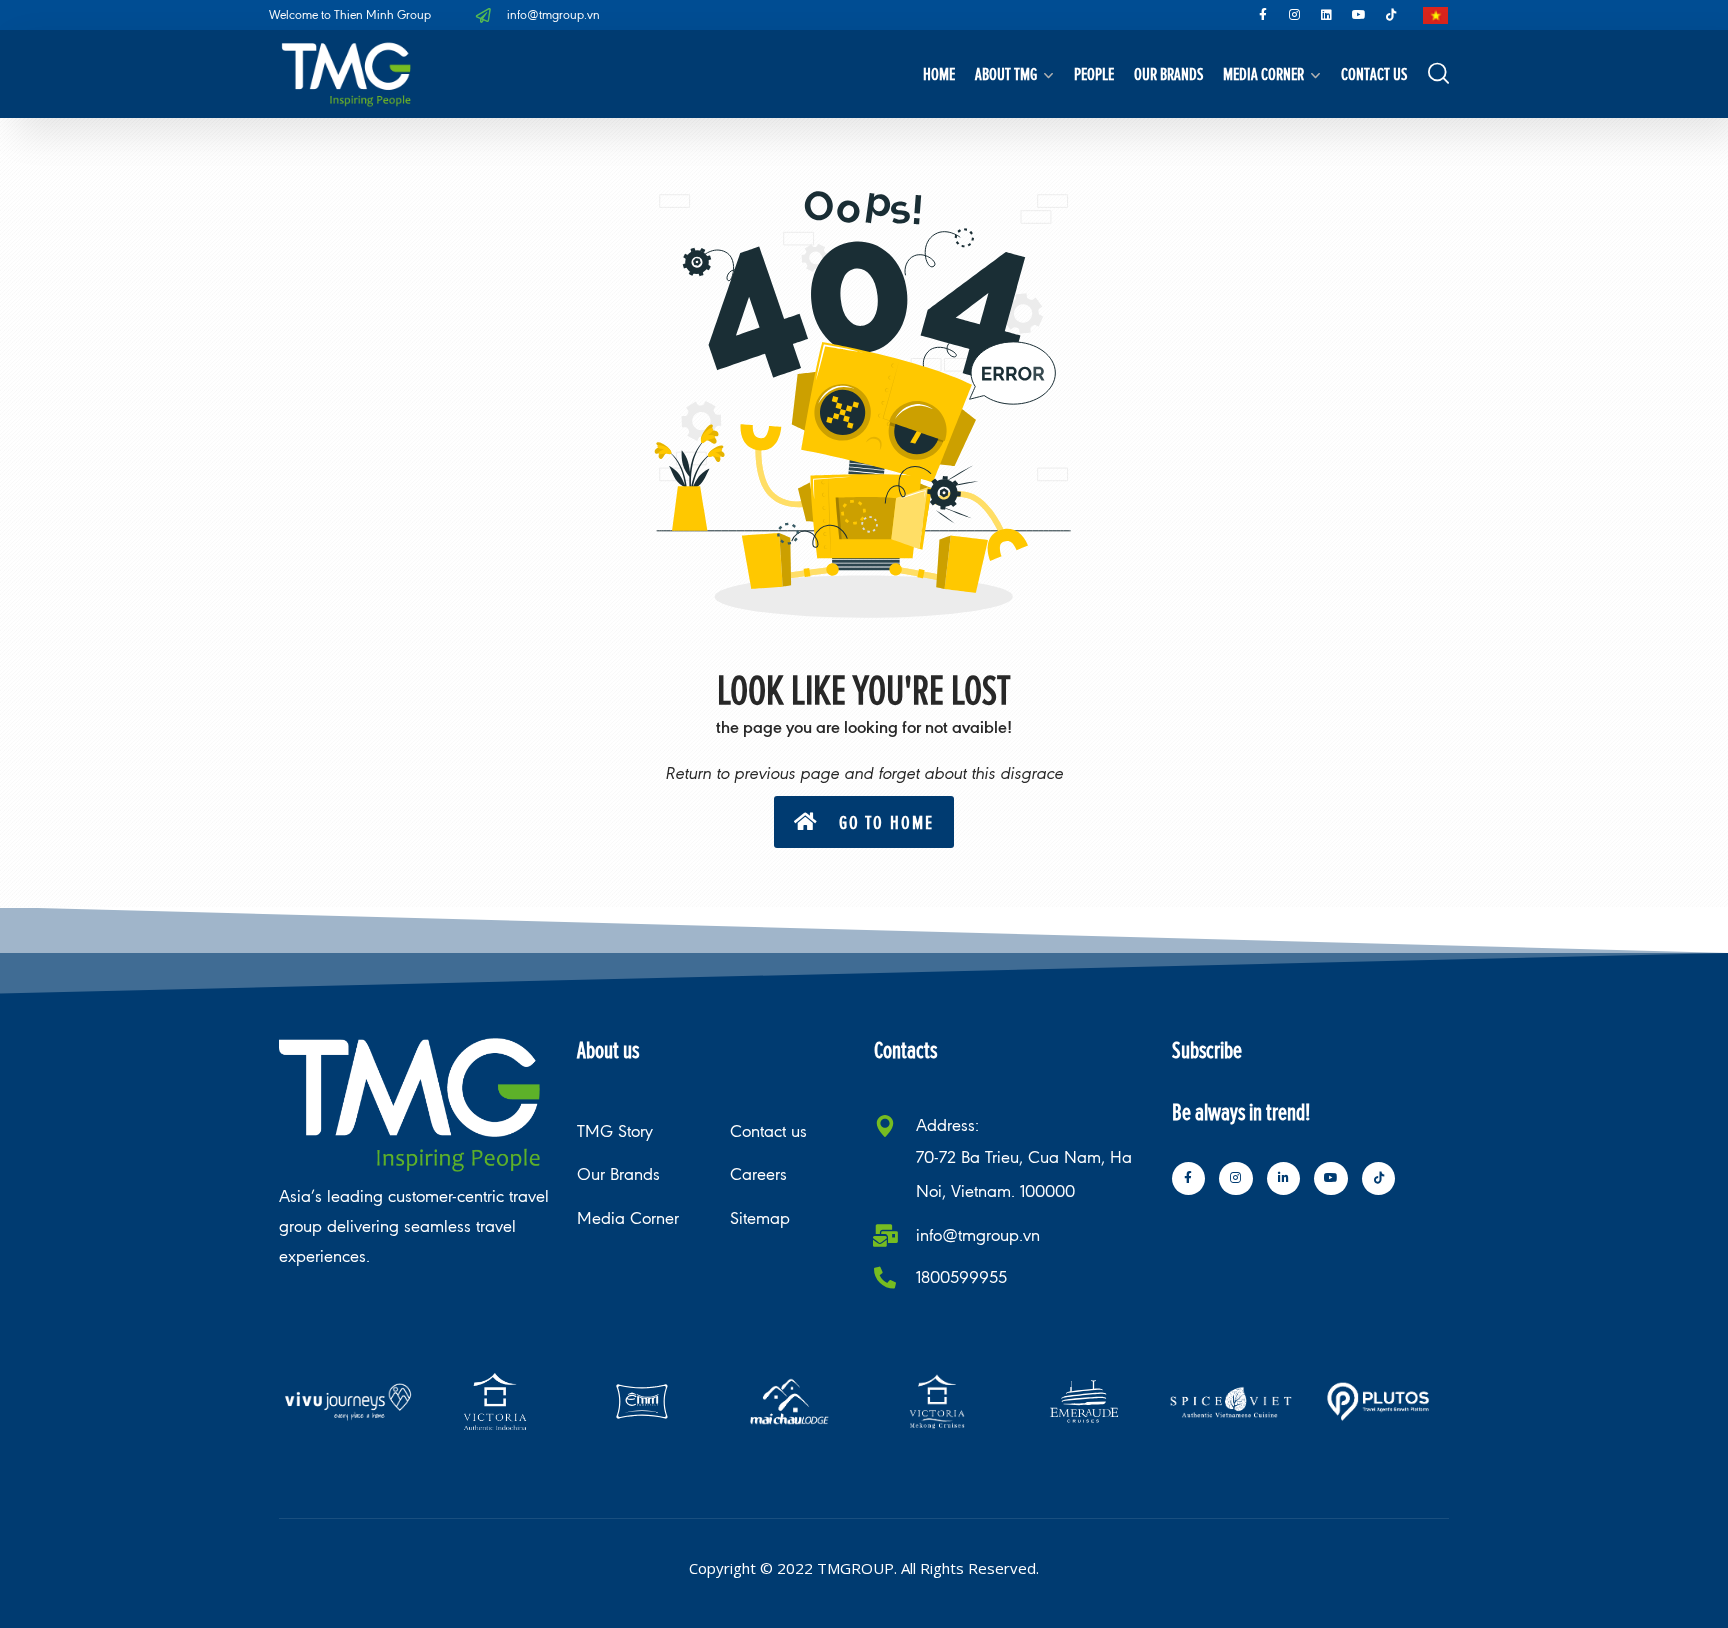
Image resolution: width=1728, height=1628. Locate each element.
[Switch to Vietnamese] (1435, 15)
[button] (864, 822)
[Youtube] (1359, 15)
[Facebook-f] (1263, 15)
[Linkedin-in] (1284, 1179)
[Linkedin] (1327, 15)
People (1094, 73)
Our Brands (1168, 73)
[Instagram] (1295, 15)
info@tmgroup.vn (978, 1235)
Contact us (1374, 73)
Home (939, 73)
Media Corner (1263, 73)
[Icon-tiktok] (1391, 15)
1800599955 (961, 1277)
